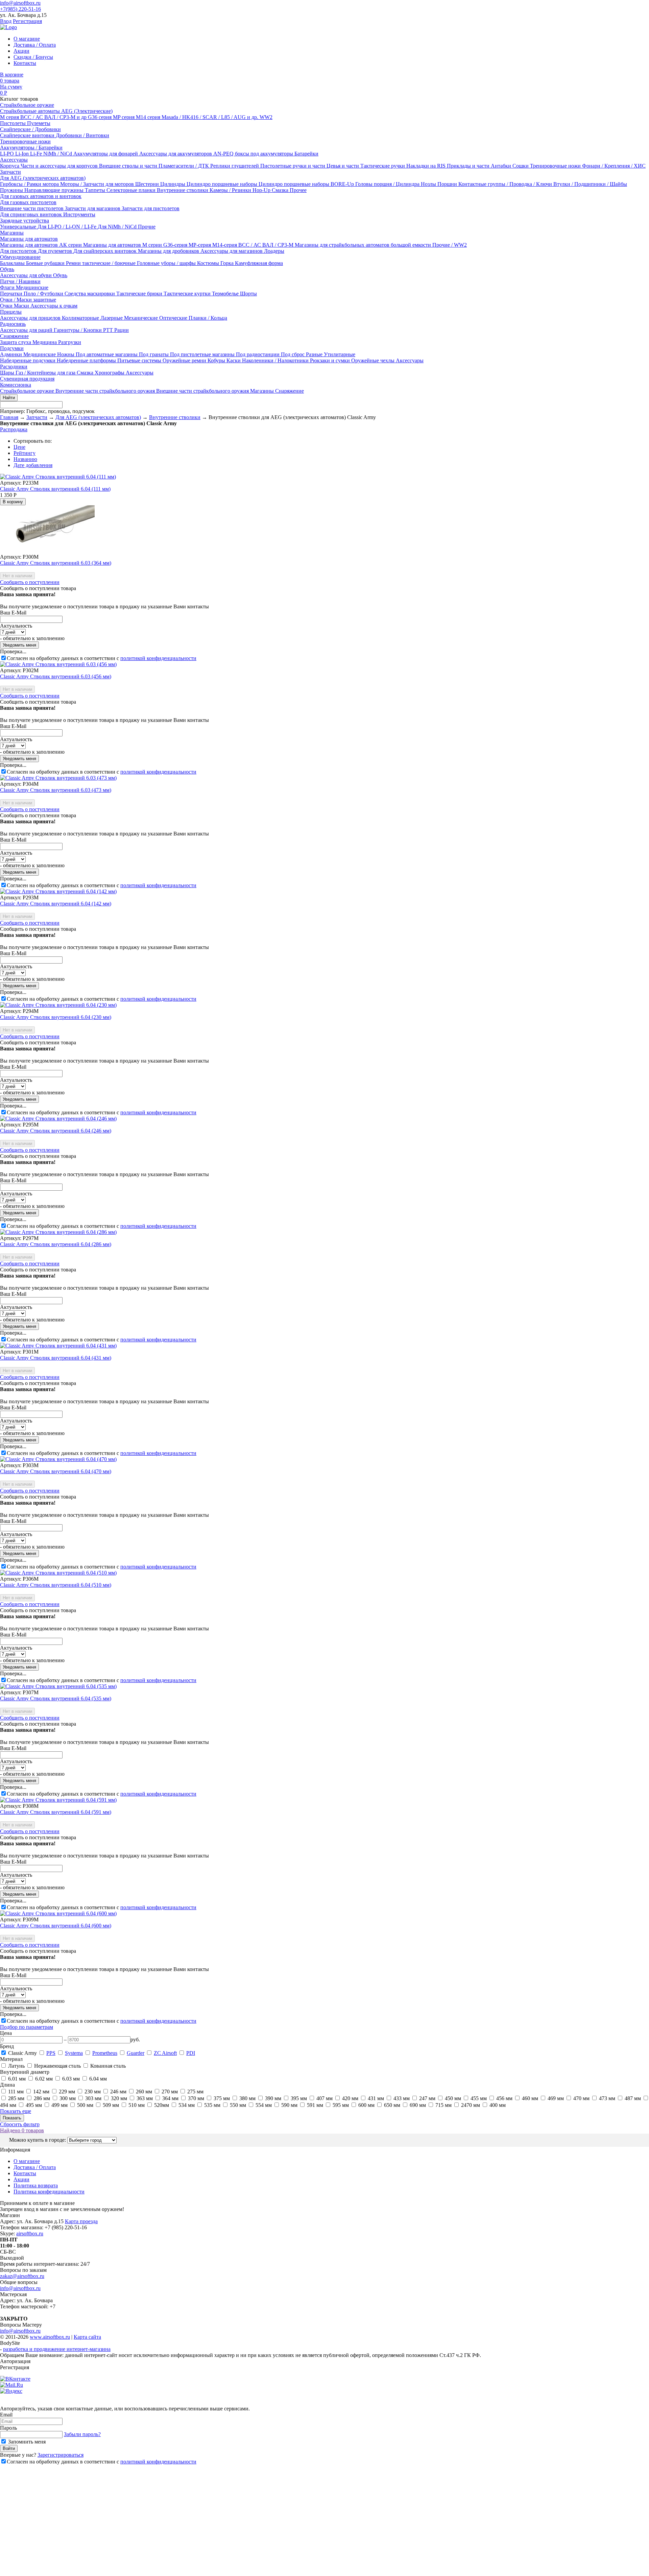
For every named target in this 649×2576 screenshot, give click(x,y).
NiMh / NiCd (58, 154)
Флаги (8, 287)
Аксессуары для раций (27, 330)
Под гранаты (154, 354)
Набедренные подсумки (28, 360)
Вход (6, 21)
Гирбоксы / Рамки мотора (30, 184)
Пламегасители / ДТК (184, 166)
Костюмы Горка (216, 263)
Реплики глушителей (235, 166)
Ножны (66, 354)
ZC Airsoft (165, 2053)
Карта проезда (81, 2221)
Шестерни (148, 184)
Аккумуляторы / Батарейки (31, 148)
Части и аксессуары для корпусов (60, 166)
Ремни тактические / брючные (101, 263)
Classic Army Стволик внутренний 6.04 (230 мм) (56, 1017)
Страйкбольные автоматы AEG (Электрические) (56, 111)
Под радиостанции (258, 354)
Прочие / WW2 (450, 245)
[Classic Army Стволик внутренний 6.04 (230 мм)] (58, 1005)
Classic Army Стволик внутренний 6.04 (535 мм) (56, 1698)
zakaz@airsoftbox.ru (22, 2276)
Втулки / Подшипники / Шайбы (590, 184)
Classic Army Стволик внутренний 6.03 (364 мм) (56, 563)
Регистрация (27, 21)
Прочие (147, 227)
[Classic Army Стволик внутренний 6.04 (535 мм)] (58, 1686)
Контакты (25, 63)
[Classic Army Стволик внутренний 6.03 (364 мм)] (47, 551)
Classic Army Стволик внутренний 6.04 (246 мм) (56, 1131)
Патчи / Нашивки (20, 281)
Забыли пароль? (82, 2434)
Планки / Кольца (208, 318)
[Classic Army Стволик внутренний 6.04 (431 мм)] (58, 1346)
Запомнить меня (26, 2442)
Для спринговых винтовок (32, 214)
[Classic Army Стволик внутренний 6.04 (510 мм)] (58, 1573)
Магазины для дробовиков (169, 251)
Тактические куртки (188, 294)
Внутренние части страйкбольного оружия (106, 391)
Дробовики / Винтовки (82, 135)
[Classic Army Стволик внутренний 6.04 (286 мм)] (58, 1232)
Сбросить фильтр (20, 2124)
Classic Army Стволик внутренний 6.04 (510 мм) (56, 1585)
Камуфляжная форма (259, 263)
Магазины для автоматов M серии (123, 245)
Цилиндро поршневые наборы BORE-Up (307, 184)
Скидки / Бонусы (33, 57)
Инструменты (79, 214)
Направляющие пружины (55, 190)
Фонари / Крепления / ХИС (614, 166)
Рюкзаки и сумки (331, 360)
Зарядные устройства (25, 221)
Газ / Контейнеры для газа (46, 373)
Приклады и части (469, 166)
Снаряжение (14, 336)
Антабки (502, 166)
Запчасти (10, 172)
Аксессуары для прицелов (31, 318)
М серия (10, 117)
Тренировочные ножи (25, 141)
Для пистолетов (19, 251)
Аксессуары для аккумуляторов (176, 154)
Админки (12, 354)
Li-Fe (37, 154)
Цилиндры (173, 184)
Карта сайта (87, 2337)
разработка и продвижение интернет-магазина (57, 2349)
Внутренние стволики (183, 190)
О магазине (27, 39)
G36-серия (176, 245)
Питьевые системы (140, 360)
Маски (22, 306)
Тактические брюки (140, 294)
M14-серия (225, 245)
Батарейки (306, 154)
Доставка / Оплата (35, 45)
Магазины (12, 233)
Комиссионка (16, 385)
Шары (8, 373)
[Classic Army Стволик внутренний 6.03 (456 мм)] (58, 664)
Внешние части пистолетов (32, 208)
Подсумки (12, 348)
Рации (122, 330)
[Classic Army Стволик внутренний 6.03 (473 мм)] (58, 778)
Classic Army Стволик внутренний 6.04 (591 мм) (56, 1812)
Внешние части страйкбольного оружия (203, 391)
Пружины (12, 190)
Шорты (248, 294)
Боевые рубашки (46, 263)
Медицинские (32, 287)
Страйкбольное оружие (27, 105)
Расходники (14, 367)
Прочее (298, 190)
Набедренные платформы (87, 360)
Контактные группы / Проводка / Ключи (506, 184)
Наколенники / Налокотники (276, 360)
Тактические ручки (383, 166)
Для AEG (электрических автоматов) (43, 178)
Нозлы (429, 184)
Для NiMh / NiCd (118, 227)
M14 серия (149, 117)
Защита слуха (16, 342)
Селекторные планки (132, 190)
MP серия (124, 117)
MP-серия (200, 245)
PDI (191, 2053)
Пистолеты (14, 123)
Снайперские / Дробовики (30, 129)
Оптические (174, 318)
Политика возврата (36, 2185)
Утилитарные (340, 354)
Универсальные (19, 227)
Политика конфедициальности (49, 2192)
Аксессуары (14, 160)
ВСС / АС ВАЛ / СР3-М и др (54, 117)
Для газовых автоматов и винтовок (41, 196)
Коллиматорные (81, 318)
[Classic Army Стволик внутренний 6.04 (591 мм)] (58, 1800)
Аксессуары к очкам (54, 306)
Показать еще (16, 2111)
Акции (21, 51)
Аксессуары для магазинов (232, 251)
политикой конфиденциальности (158, 658)
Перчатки (12, 294)
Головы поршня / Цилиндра (388, 184)
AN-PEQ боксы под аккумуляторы (254, 154)
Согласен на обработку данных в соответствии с (102, 658)
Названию (25, 459)
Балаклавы (13, 263)
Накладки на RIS (427, 166)
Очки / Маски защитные (28, 300)
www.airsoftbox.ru (50, 2337)
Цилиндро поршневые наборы (223, 184)
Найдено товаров (22, 2130)
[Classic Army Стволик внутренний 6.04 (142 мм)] (58, 891)
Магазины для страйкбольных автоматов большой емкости (364, 245)
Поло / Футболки (44, 294)
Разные (315, 354)
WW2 (266, 117)
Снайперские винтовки (28, 135)
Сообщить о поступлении (30, 582)
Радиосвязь (13, 324)
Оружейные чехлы (374, 360)
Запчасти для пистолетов (151, 208)
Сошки (521, 166)
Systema (74, 2053)
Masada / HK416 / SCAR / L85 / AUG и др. (211, 117)
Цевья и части (343, 166)
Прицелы (11, 312)
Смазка (281, 190)
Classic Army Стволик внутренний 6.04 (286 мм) (56, 1244)
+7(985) (20, 9)
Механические (142, 318)
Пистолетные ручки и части (293, 166)
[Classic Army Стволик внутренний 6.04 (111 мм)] (58, 477)
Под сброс (293, 354)
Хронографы (110, 373)
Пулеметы (39, 123)
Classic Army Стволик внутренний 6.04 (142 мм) (56, 904)
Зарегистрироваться (61, 2455)
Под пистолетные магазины (203, 354)
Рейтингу (25, 453)
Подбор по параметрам (27, 2027)
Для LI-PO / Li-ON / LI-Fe (68, 227)
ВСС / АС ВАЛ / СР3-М (267, 245)
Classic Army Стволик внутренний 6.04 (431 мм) (56, 1358)
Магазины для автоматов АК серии (42, 245)
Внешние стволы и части (129, 166)
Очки (7, 306)
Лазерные (112, 318)
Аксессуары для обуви (27, 275)
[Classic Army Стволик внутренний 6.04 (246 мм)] (58, 1119)
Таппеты (96, 190)
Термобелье (226, 294)
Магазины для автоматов (29, 239)
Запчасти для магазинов (93, 208)
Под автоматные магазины (107, 354)
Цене (19, 447)
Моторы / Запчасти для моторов (98, 184)
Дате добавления (33, 465)
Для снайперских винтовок (106, 251)
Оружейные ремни (185, 360)
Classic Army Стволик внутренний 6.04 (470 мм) (56, 1471)
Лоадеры (274, 251)
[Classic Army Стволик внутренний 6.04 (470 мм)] (58, 1459)
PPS (51, 2053)
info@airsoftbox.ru (20, 3)
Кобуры (217, 360)
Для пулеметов (56, 251)
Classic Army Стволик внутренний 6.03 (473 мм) (56, 790)
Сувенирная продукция (27, 379)
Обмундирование (20, 257)
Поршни (448, 184)
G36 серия (100, 117)
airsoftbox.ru (30, 2233)
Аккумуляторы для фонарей (106, 154)
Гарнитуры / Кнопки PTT (84, 330)
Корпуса (10, 166)
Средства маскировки (90, 294)
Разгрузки (70, 342)
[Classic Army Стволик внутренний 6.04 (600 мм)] (58, 1913)
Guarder (136, 2053)
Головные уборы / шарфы (167, 263)
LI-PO (8, 154)
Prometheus (105, 2053)
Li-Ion (23, 154)
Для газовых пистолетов (28, 202)
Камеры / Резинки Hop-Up (241, 190)
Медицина (45, 342)
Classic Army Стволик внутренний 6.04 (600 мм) (56, 1926)
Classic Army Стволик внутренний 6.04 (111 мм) (55, 489)
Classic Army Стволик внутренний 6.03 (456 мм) (56, 676)
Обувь (7, 269)
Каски (234, 360)
